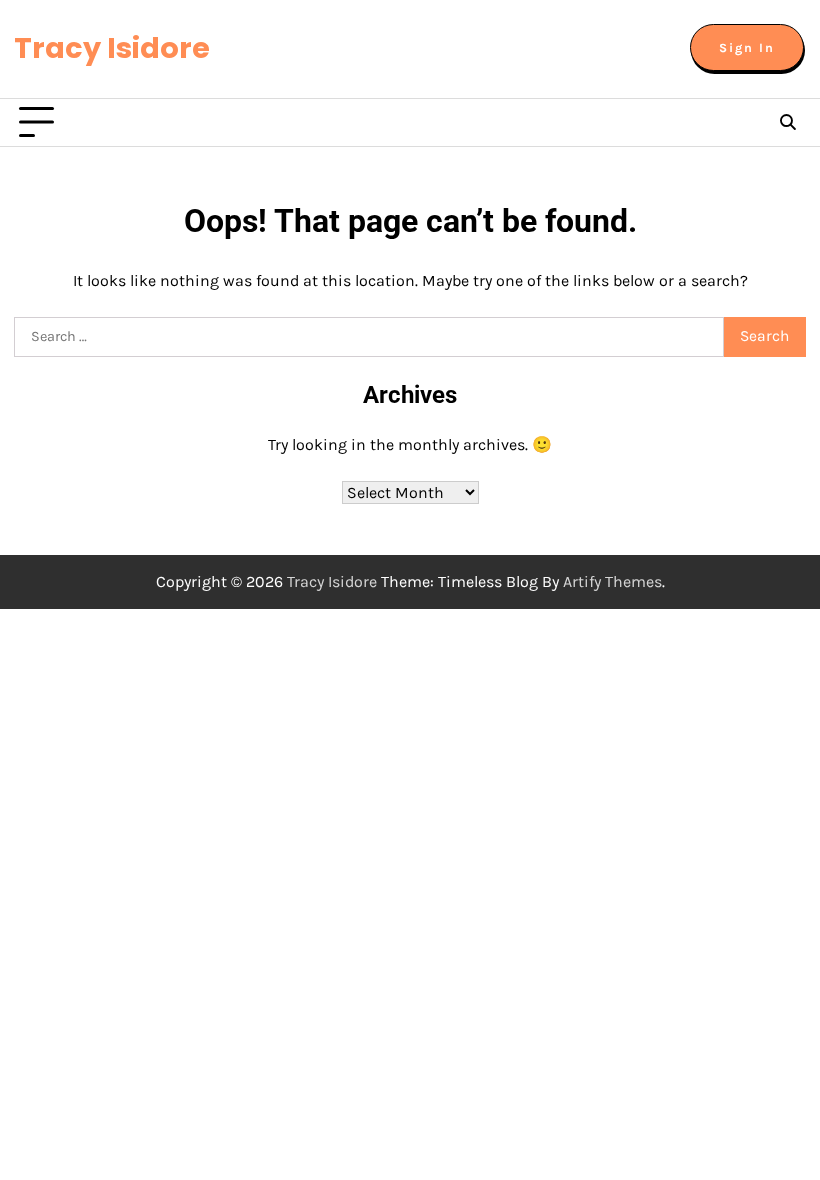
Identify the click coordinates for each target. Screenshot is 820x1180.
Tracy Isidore (112, 48)
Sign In (747, 47)
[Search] (788, 123)
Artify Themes (612, 581)
